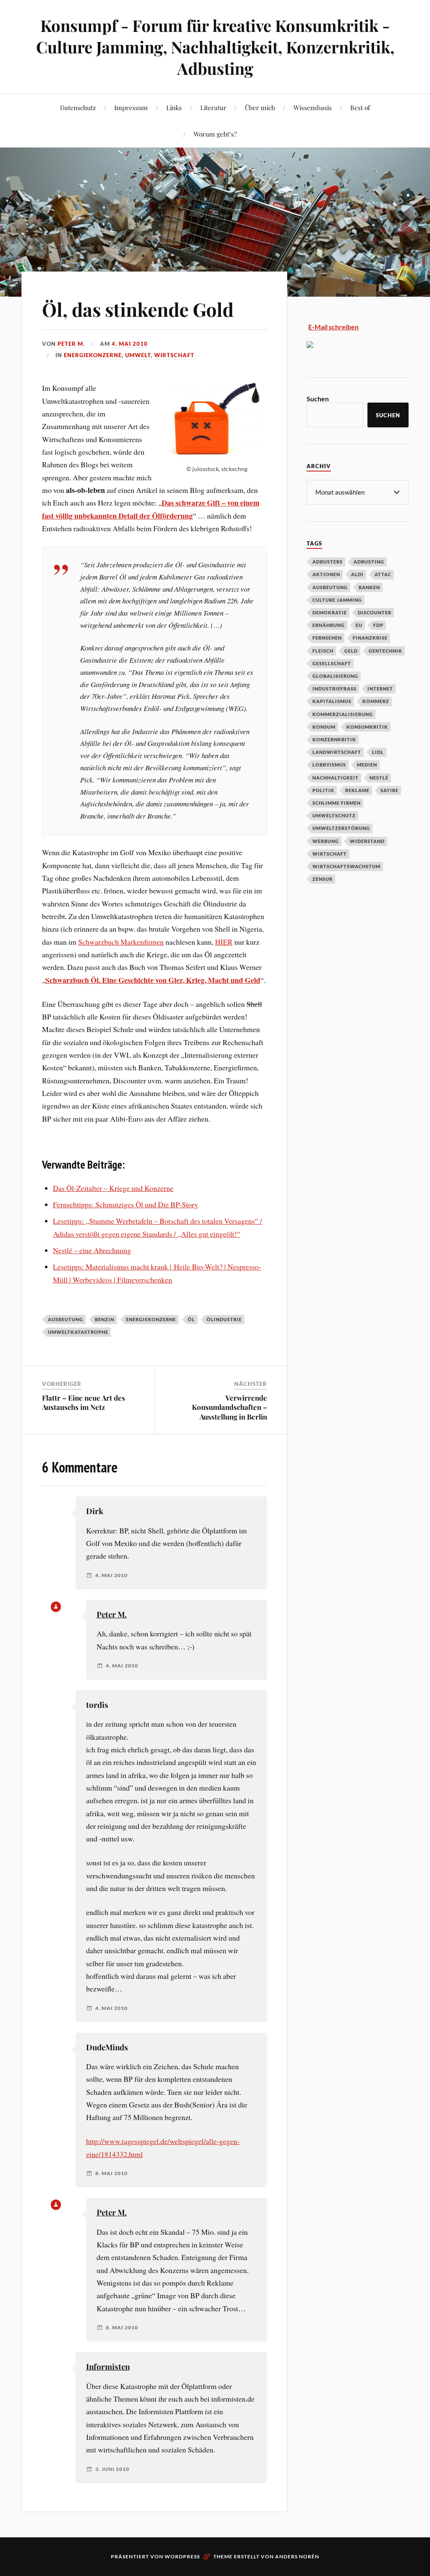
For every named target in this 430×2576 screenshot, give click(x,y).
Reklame (357, 790)
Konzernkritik (334, 739)
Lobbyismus (329, 765)
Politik (323, 790)
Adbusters (328, 562)
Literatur (213, 107)
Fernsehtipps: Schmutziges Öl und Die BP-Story (126, 1204)
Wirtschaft (174, 355)
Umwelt (138, 355)
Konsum (324, 727)
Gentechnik (385, 651)
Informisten (108, 2367)
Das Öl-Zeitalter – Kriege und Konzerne (113, 1188)
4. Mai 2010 (130, 344)
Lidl (378, 752)
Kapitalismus (332, 701)
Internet (380, 689)
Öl (191, 1319)
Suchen (318, 399)
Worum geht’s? (215, 134)
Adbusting (369, 562)
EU (359, 625)
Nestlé (379, 778)
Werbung (326, 841)
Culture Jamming (337, 600)
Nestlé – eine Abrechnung (92, 1250)
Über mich (260, 107)
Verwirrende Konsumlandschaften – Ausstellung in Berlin (229, 1407)
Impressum (131, 107)
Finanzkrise (370, 638)
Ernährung (329, 625)
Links (174, 107)
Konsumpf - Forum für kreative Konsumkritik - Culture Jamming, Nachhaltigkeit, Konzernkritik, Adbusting (215, 47)
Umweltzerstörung (341, 828)
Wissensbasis (313, 107)
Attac (383, 574)
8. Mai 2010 (111, 2173)
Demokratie (330, 612)
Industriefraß (334, 689)
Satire (389, 790)
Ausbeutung (66, 1319)
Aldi (357, 574)
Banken (369, 587)
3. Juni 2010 (112, 2469)
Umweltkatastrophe (78, 1332)
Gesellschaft (332, 663)
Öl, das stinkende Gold (138, 309)
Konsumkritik (367, 727)
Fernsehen (327, 638)
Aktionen (326, 574)
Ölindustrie (224, 1319)
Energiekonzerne (93, 355)
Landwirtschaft (337, 752)
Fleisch (323, 651)
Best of (360, 107)
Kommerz (376, 701)
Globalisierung (335, 676)
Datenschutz (78, 107)
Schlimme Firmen (337, 803)
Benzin (105, 1319)
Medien (367, 765)
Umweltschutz (334, 815)
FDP (378, 625)
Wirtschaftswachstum (346, 866)
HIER (224, 942)
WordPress (182, 2556)
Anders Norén (297, 2556)
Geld (351, 651)
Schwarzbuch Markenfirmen (121, 942)
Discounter (375, 612)
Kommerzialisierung (343, 714)
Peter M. (71, 344)
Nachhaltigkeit (336, 778)
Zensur (322, 879)
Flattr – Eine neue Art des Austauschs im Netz (84, 1402)
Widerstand (367, 841)
